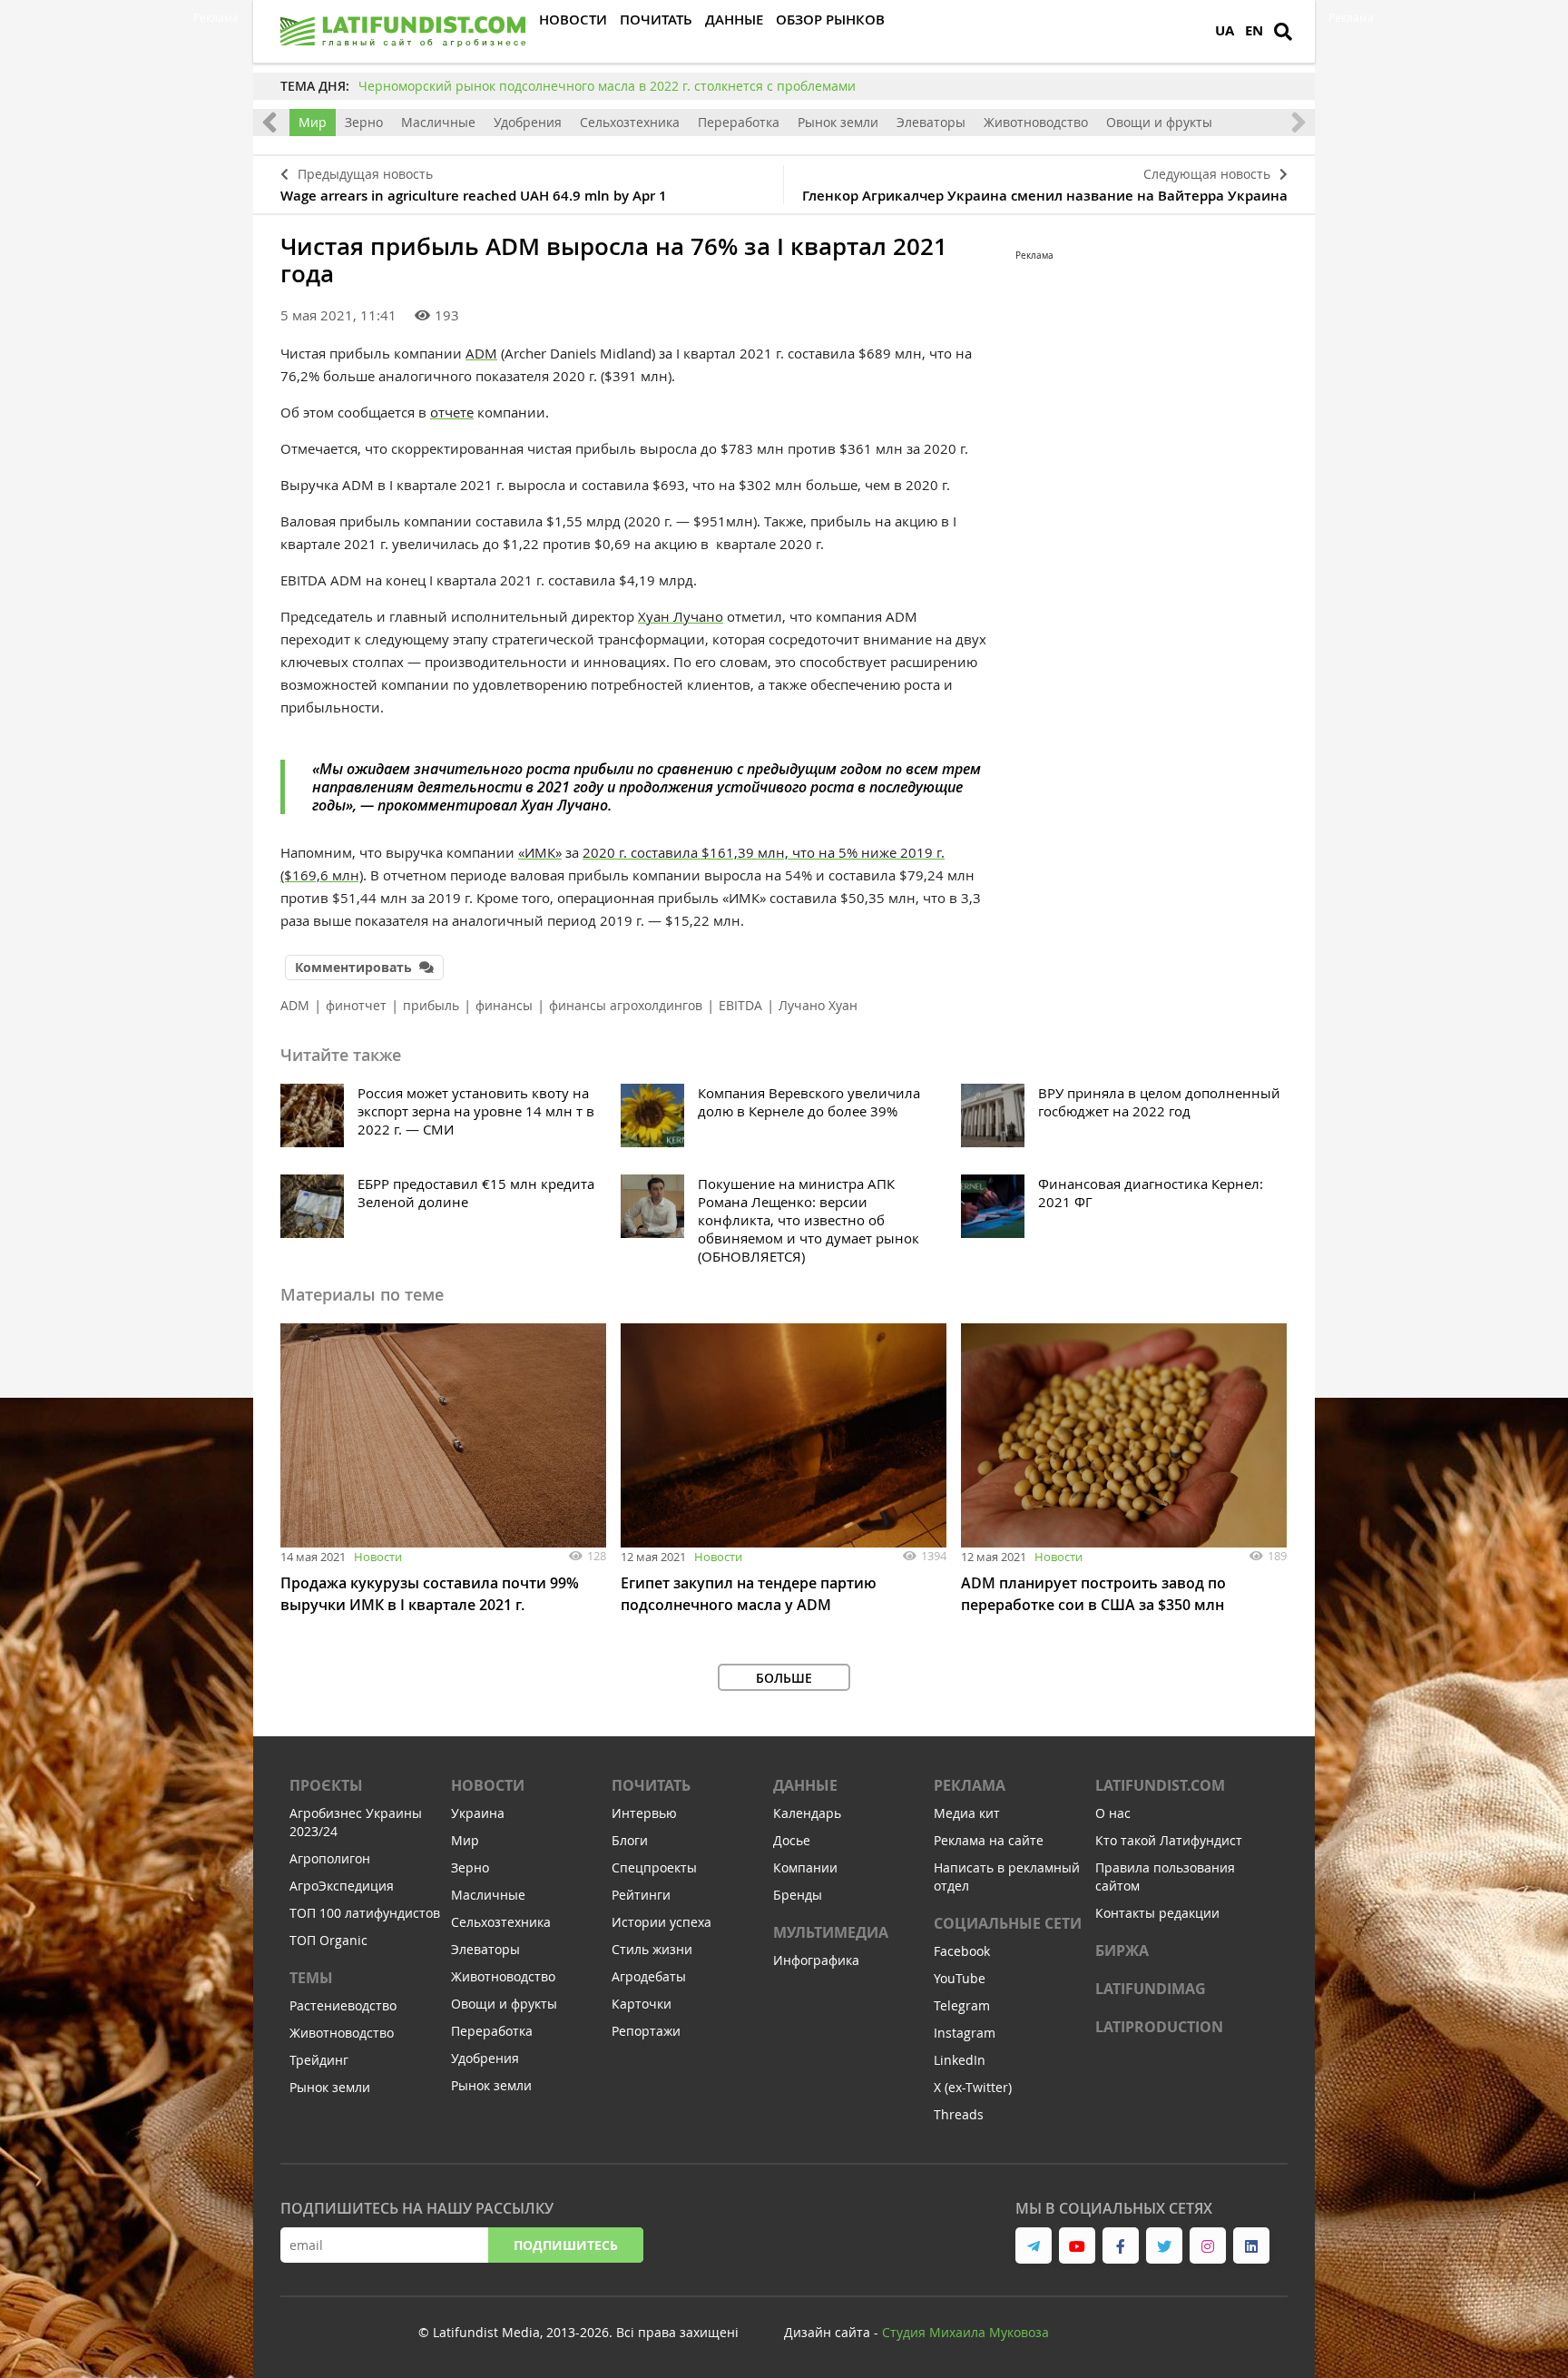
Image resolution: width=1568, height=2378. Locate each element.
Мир (313, 122)
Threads (959, 2114)
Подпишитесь (566, 2245)
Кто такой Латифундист (1169, 1840)
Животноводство (1036, 122)
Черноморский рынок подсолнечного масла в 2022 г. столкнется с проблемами (607, 86)
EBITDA (740, 1005)
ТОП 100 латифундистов (365, 1913)
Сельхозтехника (630, 122)
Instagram (965, 2033)
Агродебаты (649, 1976)
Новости (378, 1557)
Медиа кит (967, 1813)
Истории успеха (661, 1922)
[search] (1283, 32)
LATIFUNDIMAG (1151, 1989)
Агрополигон (330, 1858)
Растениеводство (343, 2005)
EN (1254, 30)
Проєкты (326, 1785)
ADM (481, 353)
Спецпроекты (654, 1867)
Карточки (642, 2004)
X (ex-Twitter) (973, 2087)
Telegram (962, 2005)
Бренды (798, 1895)
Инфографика (816, 1960)
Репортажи (646, 2031)
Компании (805, 1867)
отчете (452, 412)
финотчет (356, 1005)
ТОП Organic (328, 1940)
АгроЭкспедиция (342, 1886)
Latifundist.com (1160, 1785)
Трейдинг (319, 2060)
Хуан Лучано (681, 616)
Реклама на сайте (989, 1840)
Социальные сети (1008, 1923)
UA (1225, 30)
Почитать (651, 1785)
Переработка (739, 122)
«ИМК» (540, 852)
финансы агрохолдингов (626, 1005)
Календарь (807, 1813)
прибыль (431, 1005)
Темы (311, 1978)
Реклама (970, 1785)
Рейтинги (641, 1895)
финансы (504, 1005)
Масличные (438, 122)
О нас (1113, 1813)
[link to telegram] (1034, 2245)
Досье (792, 1840)
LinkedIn (960, 2060)
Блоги (630, 1840)
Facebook (962, 1951)
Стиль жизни (652, 1949)
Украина (478, 1813)
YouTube (960, 1978)
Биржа (1122, 1951)
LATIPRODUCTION (1159, 2027)
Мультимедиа (831, 1932)
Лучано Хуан (818, 1005)
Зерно (364, 122)
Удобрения (528, 122)
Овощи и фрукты (1159, 122)
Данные (805, 1785)
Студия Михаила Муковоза (965, 2332)
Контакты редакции (1157, 1913)
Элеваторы (931, 122)
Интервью (644, 1813)
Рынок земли (838, 122)
